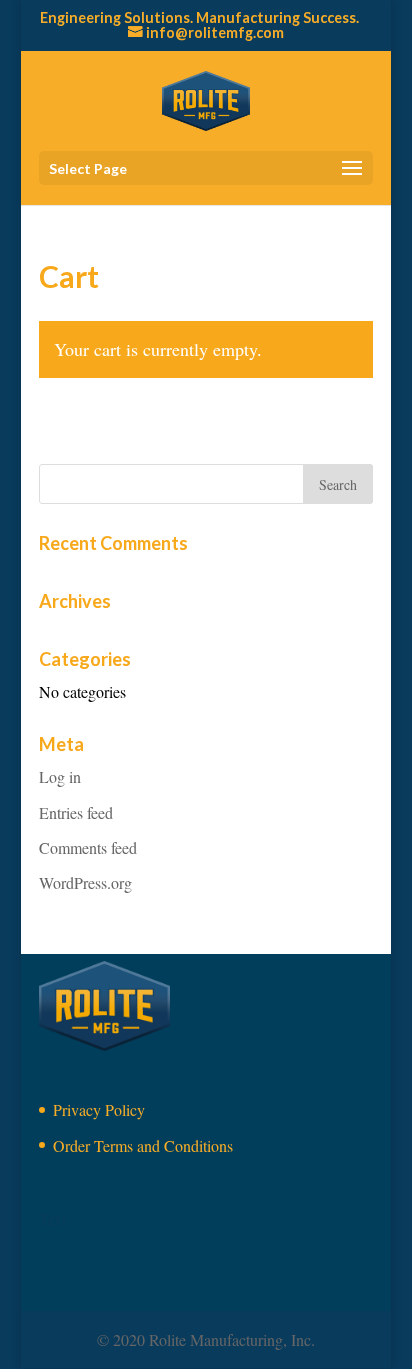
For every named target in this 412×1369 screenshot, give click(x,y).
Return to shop (120, 438)
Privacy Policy (99, 1109)
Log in (60, 776)
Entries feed (76, 812)
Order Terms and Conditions (143, 1145)
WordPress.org (85, 882)
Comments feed (88, 847)
